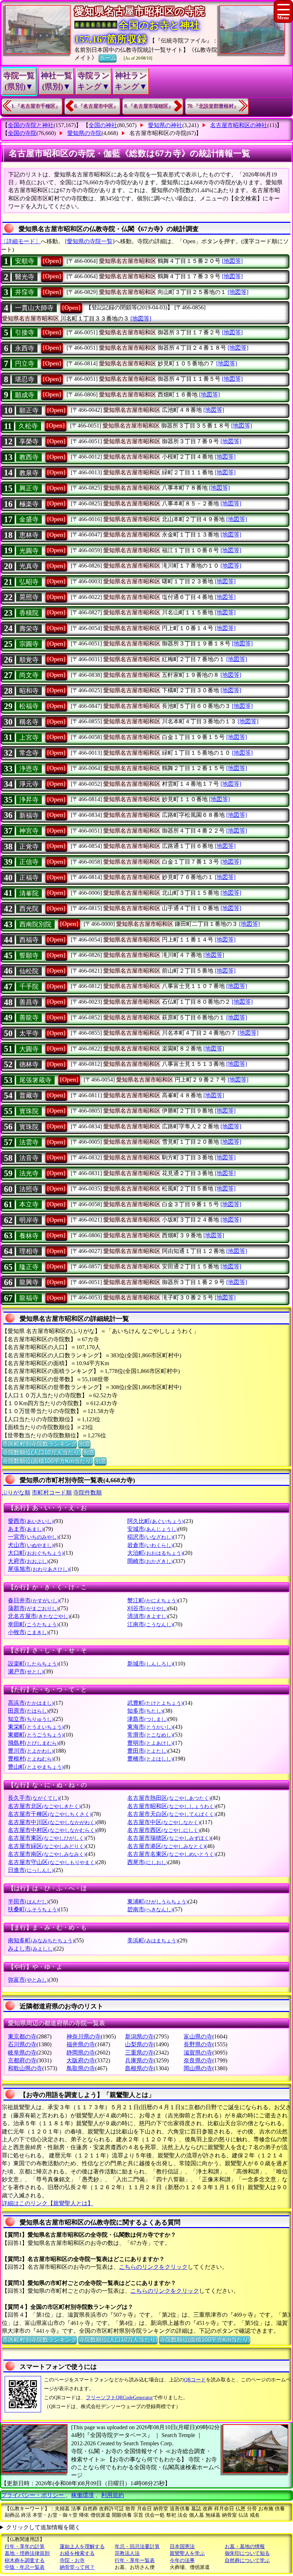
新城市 (150, 1664)
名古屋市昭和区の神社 (239, 125)
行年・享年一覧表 (135, 2560)
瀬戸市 (26, 1671)
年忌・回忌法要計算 (137, 2547)
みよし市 (31, 1949)
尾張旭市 (39, 1569)
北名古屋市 (39, 1616)
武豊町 (155, 1703)
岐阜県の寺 (22, 2053)
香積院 (29, 613)
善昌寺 (29, 1002)
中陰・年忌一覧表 (25, 2567)
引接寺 (25, 333)
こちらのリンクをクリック (153, 2267)
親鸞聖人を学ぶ (187, 2553)
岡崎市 (150, 1561)
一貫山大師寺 (34, 308)
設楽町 (33, 1664)
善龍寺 (29, 1018)
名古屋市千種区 (50, 1814)
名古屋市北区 (44, 1806)
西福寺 (29, 940)
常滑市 (150, 1735)
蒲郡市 (33, 1608)
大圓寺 (29, 1049)
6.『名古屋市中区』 (96, 106)
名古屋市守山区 (52, 1862)
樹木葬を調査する (25, 2560)
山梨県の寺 (139, 2044)
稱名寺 (29, 722)
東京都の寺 (22, 2036)
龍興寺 (29, 1282)
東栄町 (36, 1727)
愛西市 (31, 1521)
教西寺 (29, 457)
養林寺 (29, 1236)
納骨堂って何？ (77, 2567)
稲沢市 (150, 1537)
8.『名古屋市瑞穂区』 (149, 106)
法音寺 (29, 1158)
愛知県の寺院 (84, 133)
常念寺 (29, 753)
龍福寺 (29, 1298)
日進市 (31, 1870)
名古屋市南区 (47, 1854)
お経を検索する (77, 2553)
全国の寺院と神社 (31, 125)
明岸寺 (29, 1220)
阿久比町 (155, 1521)
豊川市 (31, 1751)
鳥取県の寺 (81, 2068)
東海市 (150, 1727)
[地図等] (232, 261)
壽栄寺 (29, 629)
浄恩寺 (29, 769)
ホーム (108, 58)
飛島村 (33, 1743)
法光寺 (29, 1173)
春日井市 (34, 1600)
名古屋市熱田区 (169, 1798)
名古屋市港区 (166, 1846)
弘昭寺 (29, 582)
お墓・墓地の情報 (245, 2547)
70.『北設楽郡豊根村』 (213, 106)
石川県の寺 (22, 2044)
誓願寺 (29, 955)
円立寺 (25, 364)
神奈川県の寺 (84, 2036)
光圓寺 (29, 551)
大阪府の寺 (81, 2060)
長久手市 (34, 1798)
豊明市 (150, 1743)
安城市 (153, 1529)
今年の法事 (182, 2560)
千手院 (29, 987)
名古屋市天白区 (172, 1814)
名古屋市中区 (164, 1822)
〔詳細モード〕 (21, 241)
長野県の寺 (198, 2044)
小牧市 (28, 1632)
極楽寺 (29, 504)
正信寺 (29, 862)
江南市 (150, 1624)
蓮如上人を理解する (82, 2547)
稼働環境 (83, 2495)
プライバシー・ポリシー (33, 2495)
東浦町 (158, 1901)
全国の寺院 (22, 133)
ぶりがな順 (16, 1492)
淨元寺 (29, 784)
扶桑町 (33, 1909)
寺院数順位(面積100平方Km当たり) (47, 1461)
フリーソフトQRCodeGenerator (119, 2398)
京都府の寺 (22, 2060)
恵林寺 (29, 535)
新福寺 (29, 815)
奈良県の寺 (198, 2060)
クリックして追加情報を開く (43, 2527)
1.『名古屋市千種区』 (36, 106)
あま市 (26, 1529)
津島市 (148, 1719)
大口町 (36, 1553)
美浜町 (153, 1940)
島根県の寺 (139, 2068)
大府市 (28, 1561)
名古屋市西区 (164, 1830)
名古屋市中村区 (52, 1830)
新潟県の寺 (139, 2036)
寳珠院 (29, 1111)
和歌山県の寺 (25, 2068)
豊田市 (148, 1751)
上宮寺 (29, 738)
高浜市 (31, 1703)
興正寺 (29, 488)
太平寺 (29, 1033)
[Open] (52, 261)
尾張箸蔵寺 (35, 1080)
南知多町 (41, 1940)
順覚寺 (29, 660)
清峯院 (29, 893)
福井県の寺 (81, 2044)
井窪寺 (25, 292)
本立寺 (29, 1204)
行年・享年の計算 (25, 2547)
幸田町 (33, 1624)
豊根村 (31, 1759)
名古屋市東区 (47, 1838)
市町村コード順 (52, 1492)
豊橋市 (150, 1759)
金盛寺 (29, 519)
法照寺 (29, 1189)
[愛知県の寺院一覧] (90, 241)
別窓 (84, 1444)
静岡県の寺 (81, 2053)
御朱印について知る (247, 2553)
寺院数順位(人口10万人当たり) (41, 1452)
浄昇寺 (29, 800)
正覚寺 (29, 847)
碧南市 (150, 1909)
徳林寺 (29, 1064)
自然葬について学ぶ (247, 2560)
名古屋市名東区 (172, 1854)
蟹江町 (153, 1600)
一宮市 (33, 1537)
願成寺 (25, 395)
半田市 (28, 1901)
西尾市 (148, 1862)
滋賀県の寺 (198, 2053)
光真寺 (29, 566)
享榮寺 (29, 441)
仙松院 (29, 971)
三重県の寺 (139, 2053)
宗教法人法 (127, 2553)
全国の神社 (103, 125)
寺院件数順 (88, 1492)
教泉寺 (29, 473)
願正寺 (29, 410)
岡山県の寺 (198, 2068)
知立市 (31, 1719)
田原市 (28, 1711)
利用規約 (113, 2495)
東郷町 (36, 1735)
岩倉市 (150, 1545)
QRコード (195, 2380)
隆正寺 (29, 1267)
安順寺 (25, 261)
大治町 (155, 1553)
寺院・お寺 (72, 2560)
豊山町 (36, 1767)
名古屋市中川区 (52, 1822)
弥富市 (28, 1980)
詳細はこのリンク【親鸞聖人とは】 (48, 2203)
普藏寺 (29, 1095)
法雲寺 (29, 1142)
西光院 (29, 909)
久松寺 (28, 426)
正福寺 (29, 878)
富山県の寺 (198, 2036)
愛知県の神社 (165, 125)
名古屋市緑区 (47, 1846)
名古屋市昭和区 (172, 1806)
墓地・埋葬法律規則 (27, 2553)
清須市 (148, 1616)
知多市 (145, 1711)
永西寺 (25, 348)
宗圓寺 (29, 644)
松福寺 (29, 706)
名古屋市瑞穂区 (169, 1838)
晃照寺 (29, 597)
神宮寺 (29, 831)
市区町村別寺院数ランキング (39, 1444)
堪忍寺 (25, 379)
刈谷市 (148, 1608)
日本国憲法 (182, 2547)
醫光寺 (25, 277)
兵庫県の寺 (139, 2060)
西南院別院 (35, 924)
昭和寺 (29, 691)
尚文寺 (29, 675)
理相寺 (29, 1251)
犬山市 (31, 1545)
